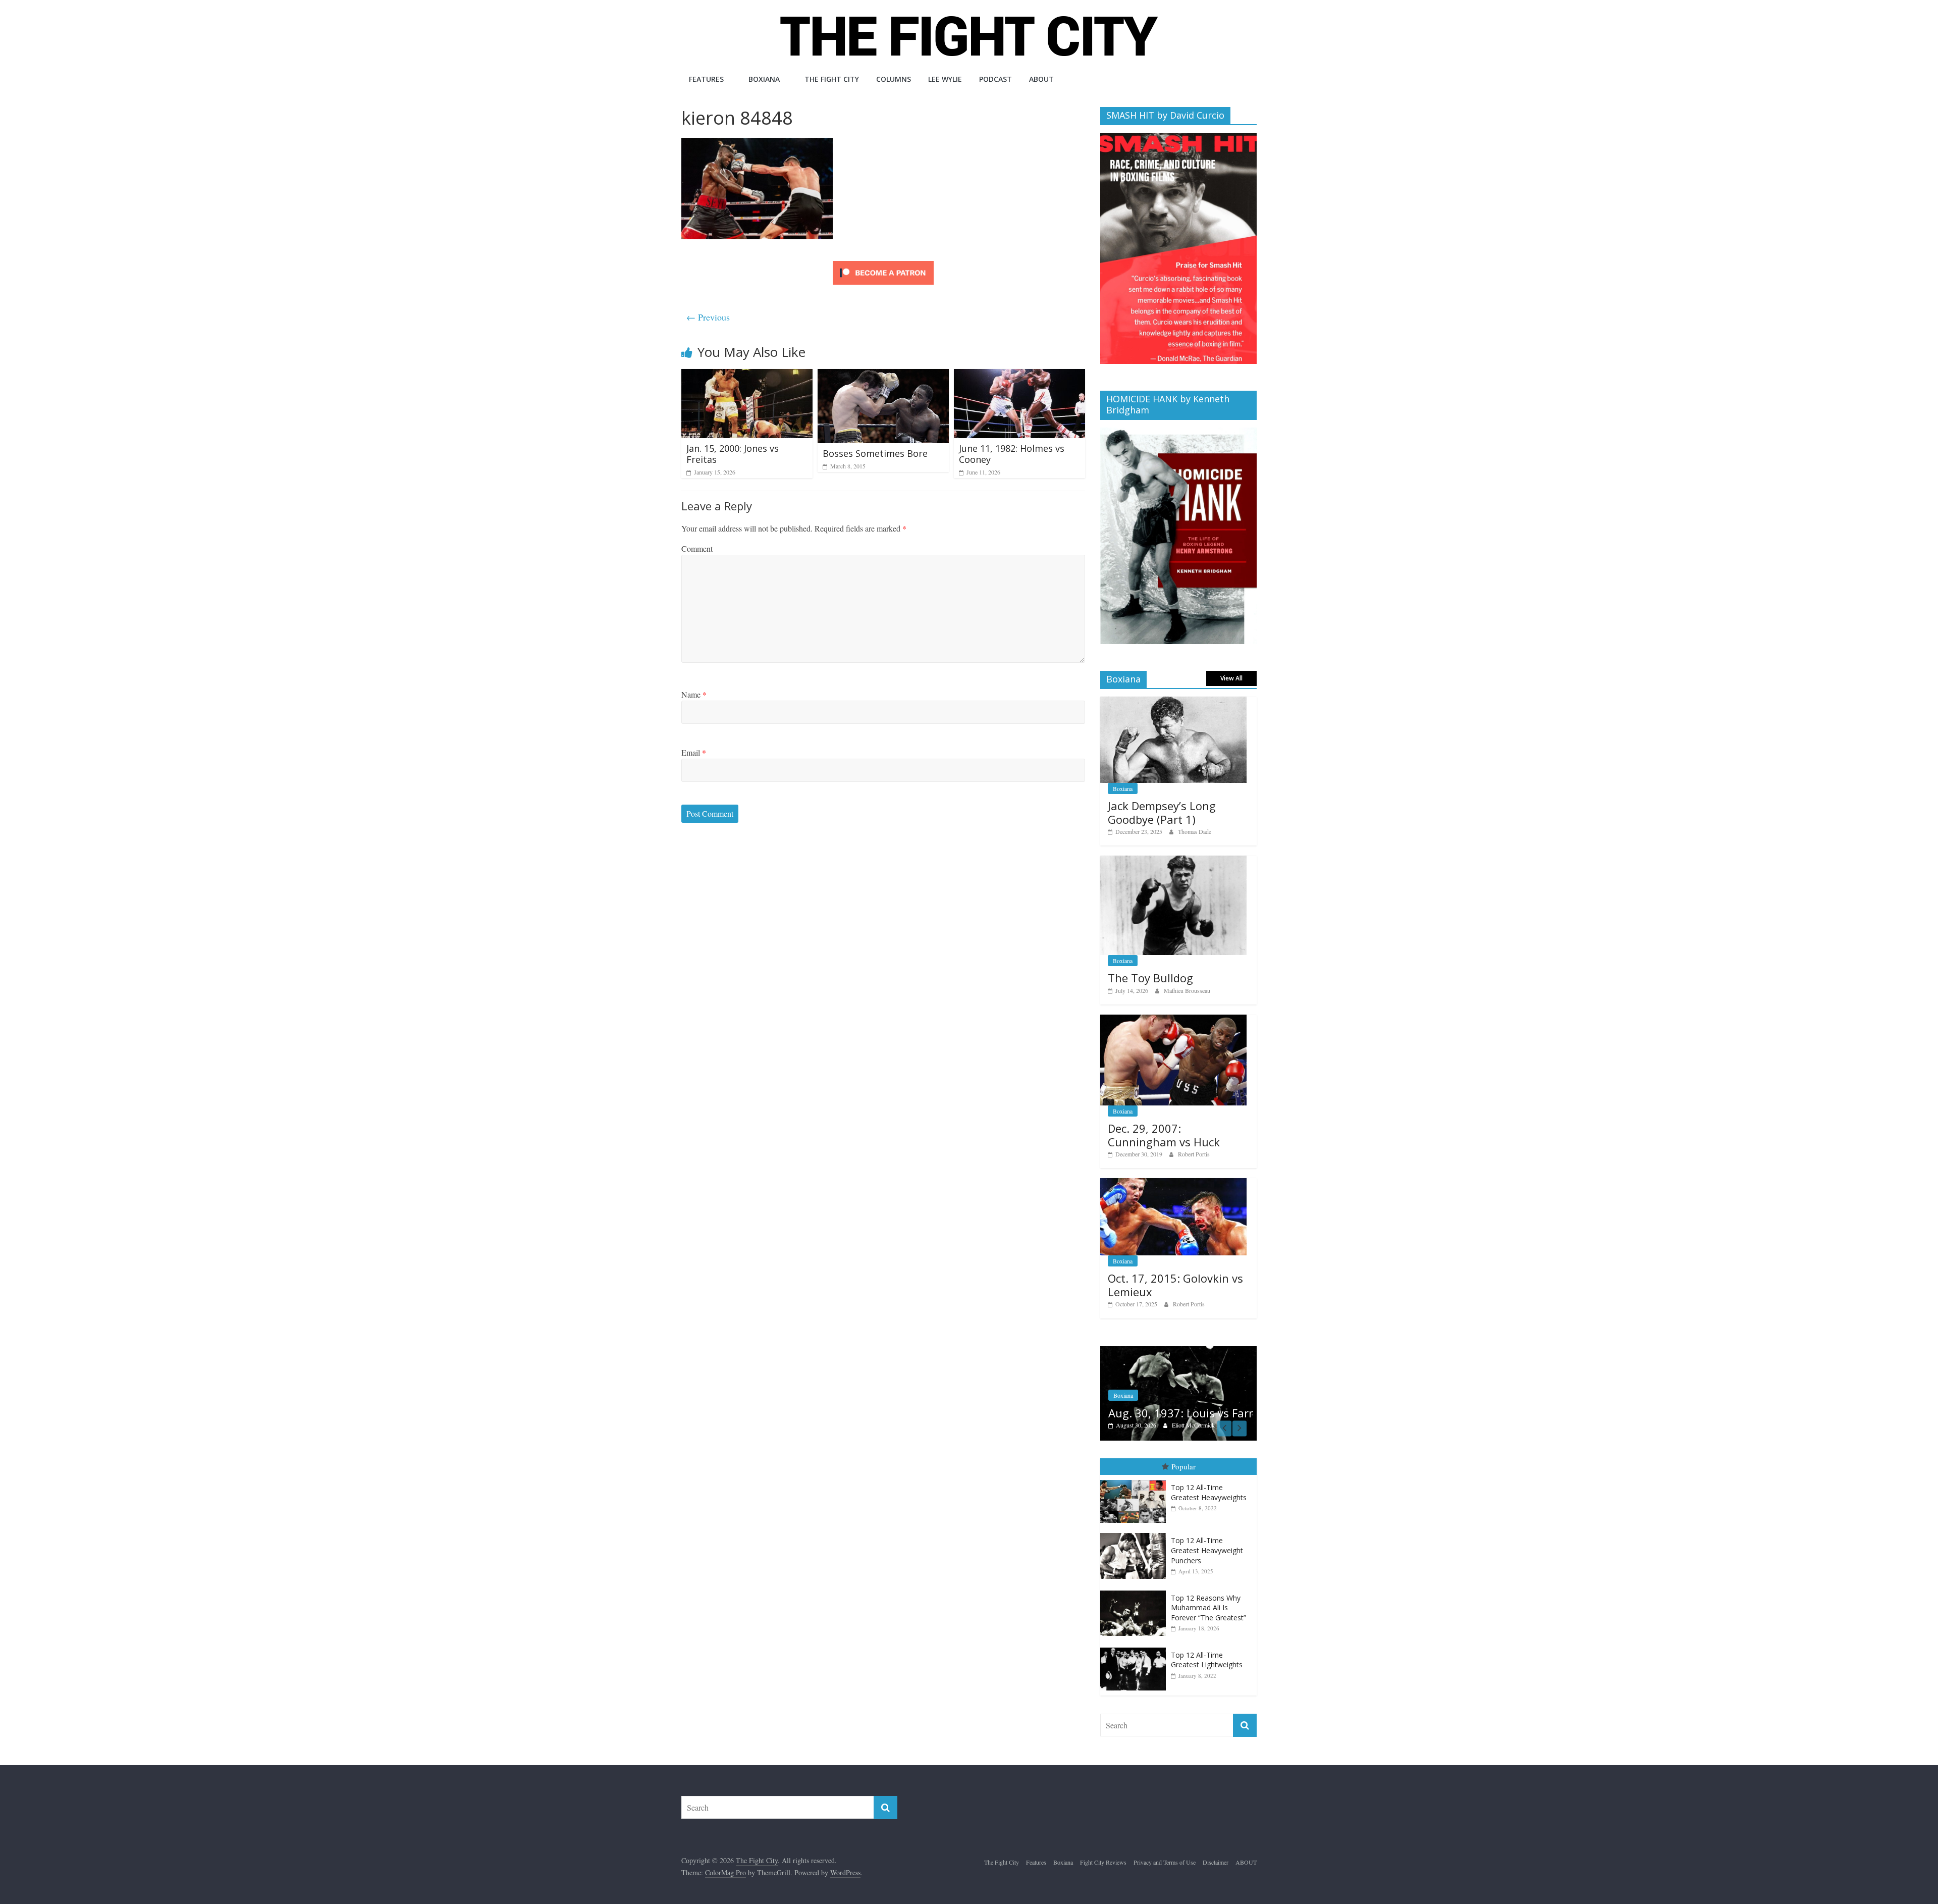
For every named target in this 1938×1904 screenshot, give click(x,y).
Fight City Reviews (1103, 1864)
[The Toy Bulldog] (1173, 861)
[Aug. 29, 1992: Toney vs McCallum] (1178, 1352)
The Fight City (832, 79)
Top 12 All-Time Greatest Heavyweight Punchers (1207, 1552)
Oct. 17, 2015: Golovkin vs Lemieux (1175, 1285)
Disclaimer (1216, 1864)
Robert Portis (1194, 1154)
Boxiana (764, 79)
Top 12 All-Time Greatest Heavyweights (1209, 1494)
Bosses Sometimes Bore (875, 453)
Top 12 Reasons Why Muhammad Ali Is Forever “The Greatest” (1208, 1609)
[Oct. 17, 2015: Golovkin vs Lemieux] (1173, 1183)
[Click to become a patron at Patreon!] (883, 262)
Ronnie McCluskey (1195, 1426)
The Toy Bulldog (1150, 978)
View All (1231, 678)
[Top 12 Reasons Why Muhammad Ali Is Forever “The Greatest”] (1136, 1592)
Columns (894, 79)
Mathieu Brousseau (1187, 990)
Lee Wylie (945, 79)
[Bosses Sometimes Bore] (883, 375)
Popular (1183, 1468)
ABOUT (1041, 79)
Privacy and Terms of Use (1165, 1864)
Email (694, 752)
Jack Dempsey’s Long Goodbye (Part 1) (1162, 812)
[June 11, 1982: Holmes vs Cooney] (1019, 375)
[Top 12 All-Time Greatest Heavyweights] (1136, 1482)
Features (706, 79)
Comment (697, 548)
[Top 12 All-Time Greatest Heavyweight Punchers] (1136, 1535)
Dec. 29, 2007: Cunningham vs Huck (1164, 1135)
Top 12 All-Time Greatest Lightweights (1207, 1661)
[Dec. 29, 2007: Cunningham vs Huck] (1173, 1020)
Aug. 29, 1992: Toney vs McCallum (1171, 1407)
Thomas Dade (1195, 831)
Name (694, 694)
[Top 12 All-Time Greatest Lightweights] (1136, 1649)
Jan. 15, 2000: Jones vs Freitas (733, 454)
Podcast (995, 79)
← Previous (708, 317)
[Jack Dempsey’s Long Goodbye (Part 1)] (1173, 702)
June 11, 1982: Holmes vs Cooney (1012, 454)
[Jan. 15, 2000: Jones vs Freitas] (747, 375)
